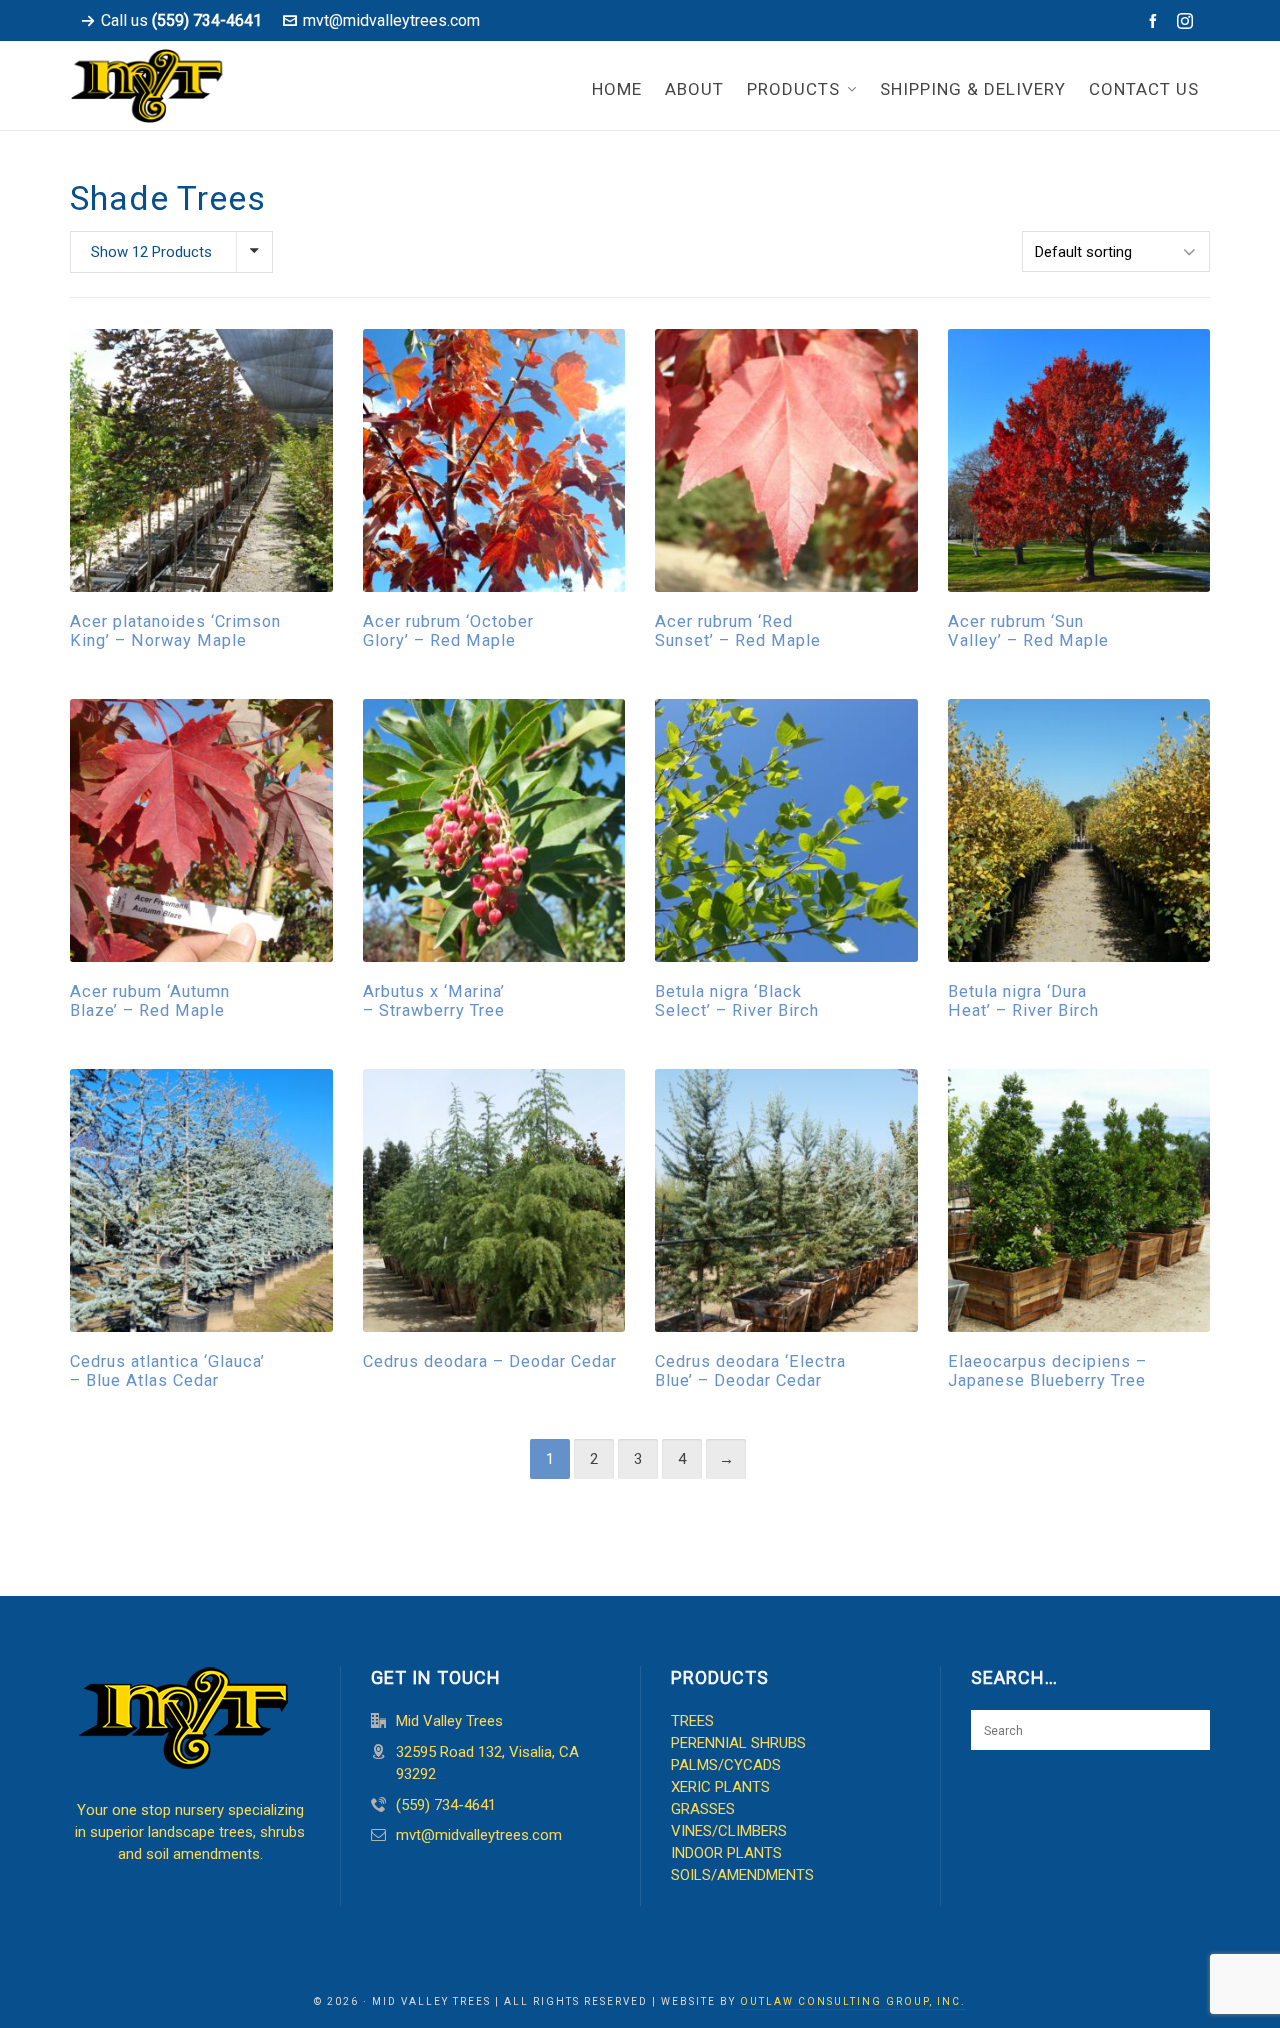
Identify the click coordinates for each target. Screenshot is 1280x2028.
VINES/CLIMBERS (729, 1831)
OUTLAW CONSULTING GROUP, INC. (853, 2001)
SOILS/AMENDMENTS (742, 1875)
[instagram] (1188, 21)
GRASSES (703, 1809)
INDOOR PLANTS (726, 1853)
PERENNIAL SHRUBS (738, 1743)
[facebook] (1156, 21)
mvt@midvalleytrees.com (391, 20)
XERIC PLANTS (720, 1787)
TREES (692, 1721)
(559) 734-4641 (446, 1805)
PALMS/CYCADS (726, 1765)
